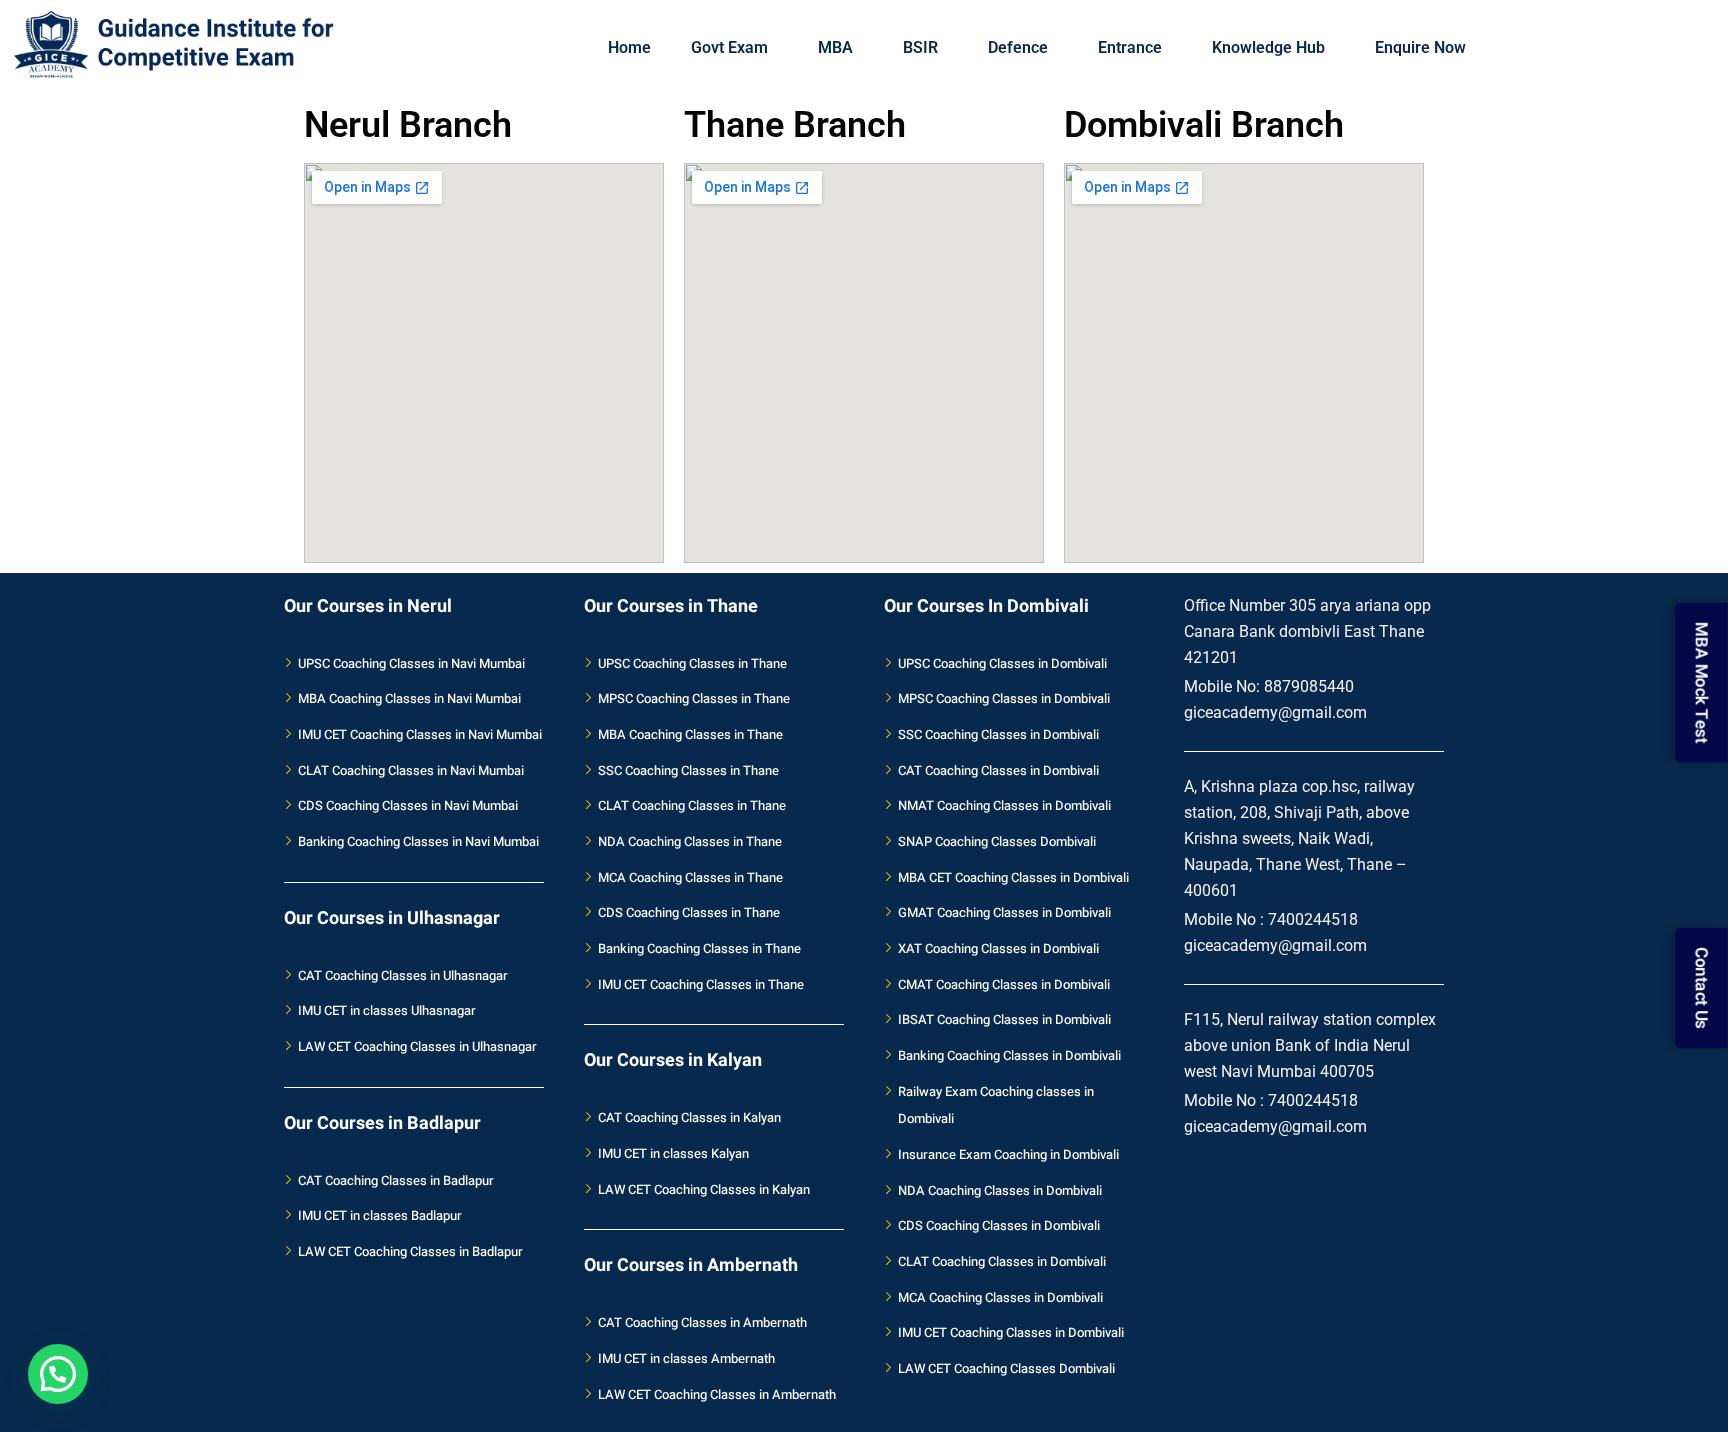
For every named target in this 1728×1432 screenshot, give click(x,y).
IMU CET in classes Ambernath (686, 1358)
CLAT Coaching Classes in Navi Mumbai (411, 770)
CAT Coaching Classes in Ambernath (702, 1322)
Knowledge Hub (1268, 47)
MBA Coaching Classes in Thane (690, 734)
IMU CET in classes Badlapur (380, 1215)
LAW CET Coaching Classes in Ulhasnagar (417, 1046)
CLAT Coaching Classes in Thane (692, 805)
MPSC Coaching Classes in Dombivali (1004, 698)
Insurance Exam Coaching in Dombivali (1008, 1154)
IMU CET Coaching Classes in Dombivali (1011, 1332)
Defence (1018, 47)
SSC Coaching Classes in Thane (688, 770)
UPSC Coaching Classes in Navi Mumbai (411, 663)
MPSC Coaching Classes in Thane (694, 698)
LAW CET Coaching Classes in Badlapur (410, 1251)
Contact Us (1700, 987)
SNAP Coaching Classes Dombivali (997, 841)
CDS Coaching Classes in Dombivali (999, 1225)
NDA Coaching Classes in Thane (690, 841)
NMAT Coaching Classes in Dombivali (1004, 805)
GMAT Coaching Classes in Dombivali (1004, 912)
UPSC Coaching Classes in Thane (692, 663)
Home (629, 47)
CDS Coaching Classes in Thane (689, 912)
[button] (58, 1374)
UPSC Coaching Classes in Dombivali (1002, 663)
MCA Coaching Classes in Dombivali (1000, 1297)
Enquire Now (1420, 47)
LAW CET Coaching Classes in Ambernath (717, 1394)
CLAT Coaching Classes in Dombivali (1002, 1261)
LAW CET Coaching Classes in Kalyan (704, 1189)
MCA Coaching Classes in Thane (690, 877)
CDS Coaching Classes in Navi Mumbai (408, 805)
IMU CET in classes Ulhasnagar (387, 1010)
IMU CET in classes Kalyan (673, 1153)
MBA (835, 47)
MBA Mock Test (1700, 680)
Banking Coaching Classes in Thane (699, 948)
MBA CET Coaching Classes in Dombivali (1013, 877)
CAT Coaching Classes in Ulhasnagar (403, 975)
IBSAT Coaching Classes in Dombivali (1004, 1019)
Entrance (1130, 47)
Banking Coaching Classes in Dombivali (1009, 1055)
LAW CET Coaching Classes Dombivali (1006, 1368)
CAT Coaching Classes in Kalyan (689, 1117)
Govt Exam (729, 47)
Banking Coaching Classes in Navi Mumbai (418, 841)
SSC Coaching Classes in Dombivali (998, 734)
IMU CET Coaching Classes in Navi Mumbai (420, 734)
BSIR (920, 47)
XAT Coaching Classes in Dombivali (998, 948)
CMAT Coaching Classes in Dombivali (1004, 984)
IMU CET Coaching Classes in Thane (701, 984)
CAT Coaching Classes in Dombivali (998, 770)
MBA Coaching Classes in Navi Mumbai (409, 698)
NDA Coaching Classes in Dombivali (1000, 1190)
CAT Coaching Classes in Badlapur (396, 1180)
